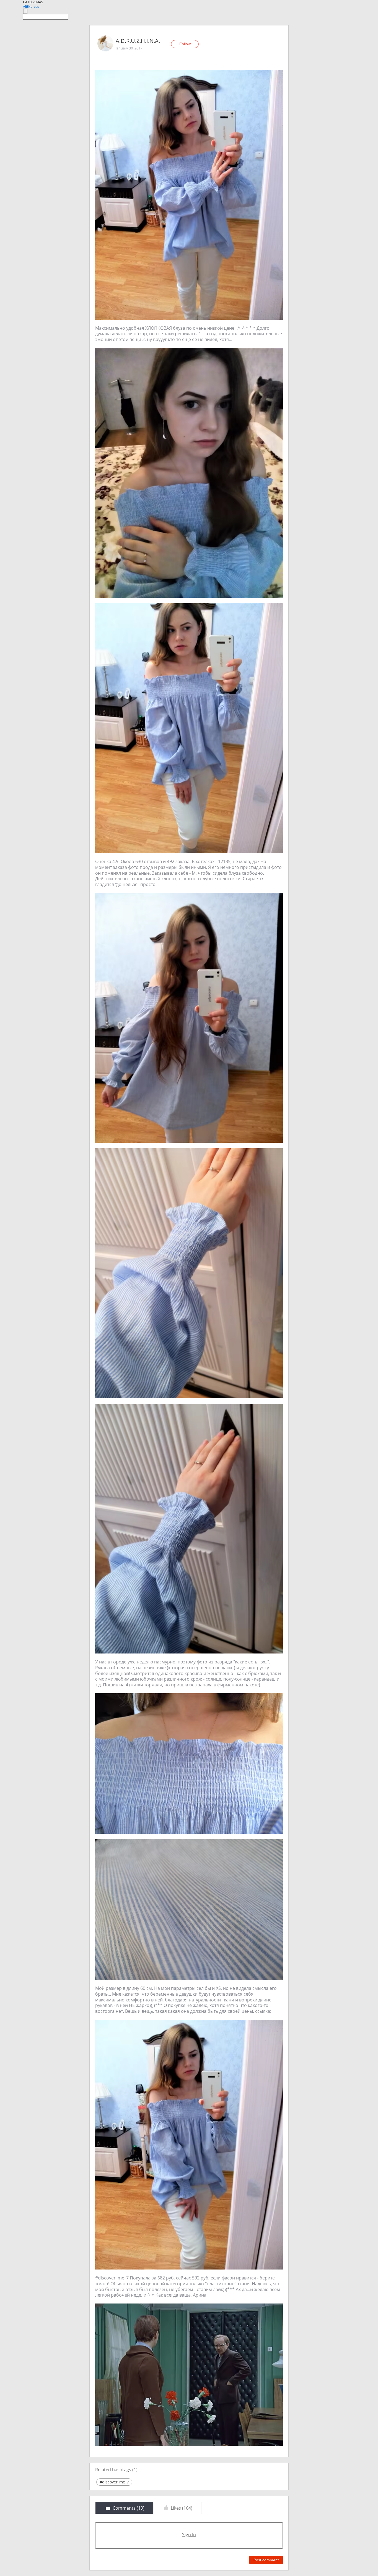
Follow (185, 44)
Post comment (266, 2560)
